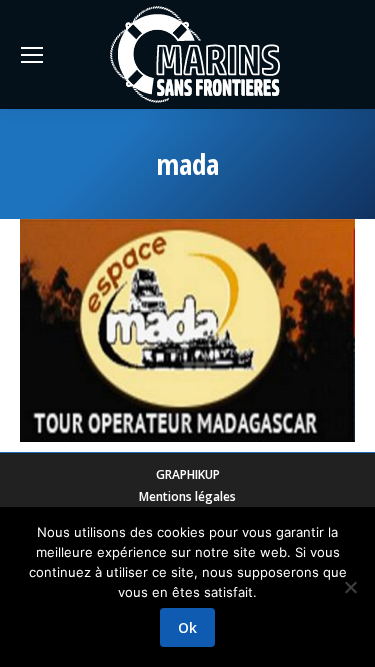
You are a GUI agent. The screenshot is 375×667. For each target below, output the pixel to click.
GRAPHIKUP (188, 474)
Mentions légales (187, 496)
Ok (187, 627)
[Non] (350, 587)
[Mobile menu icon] (32, 55)
